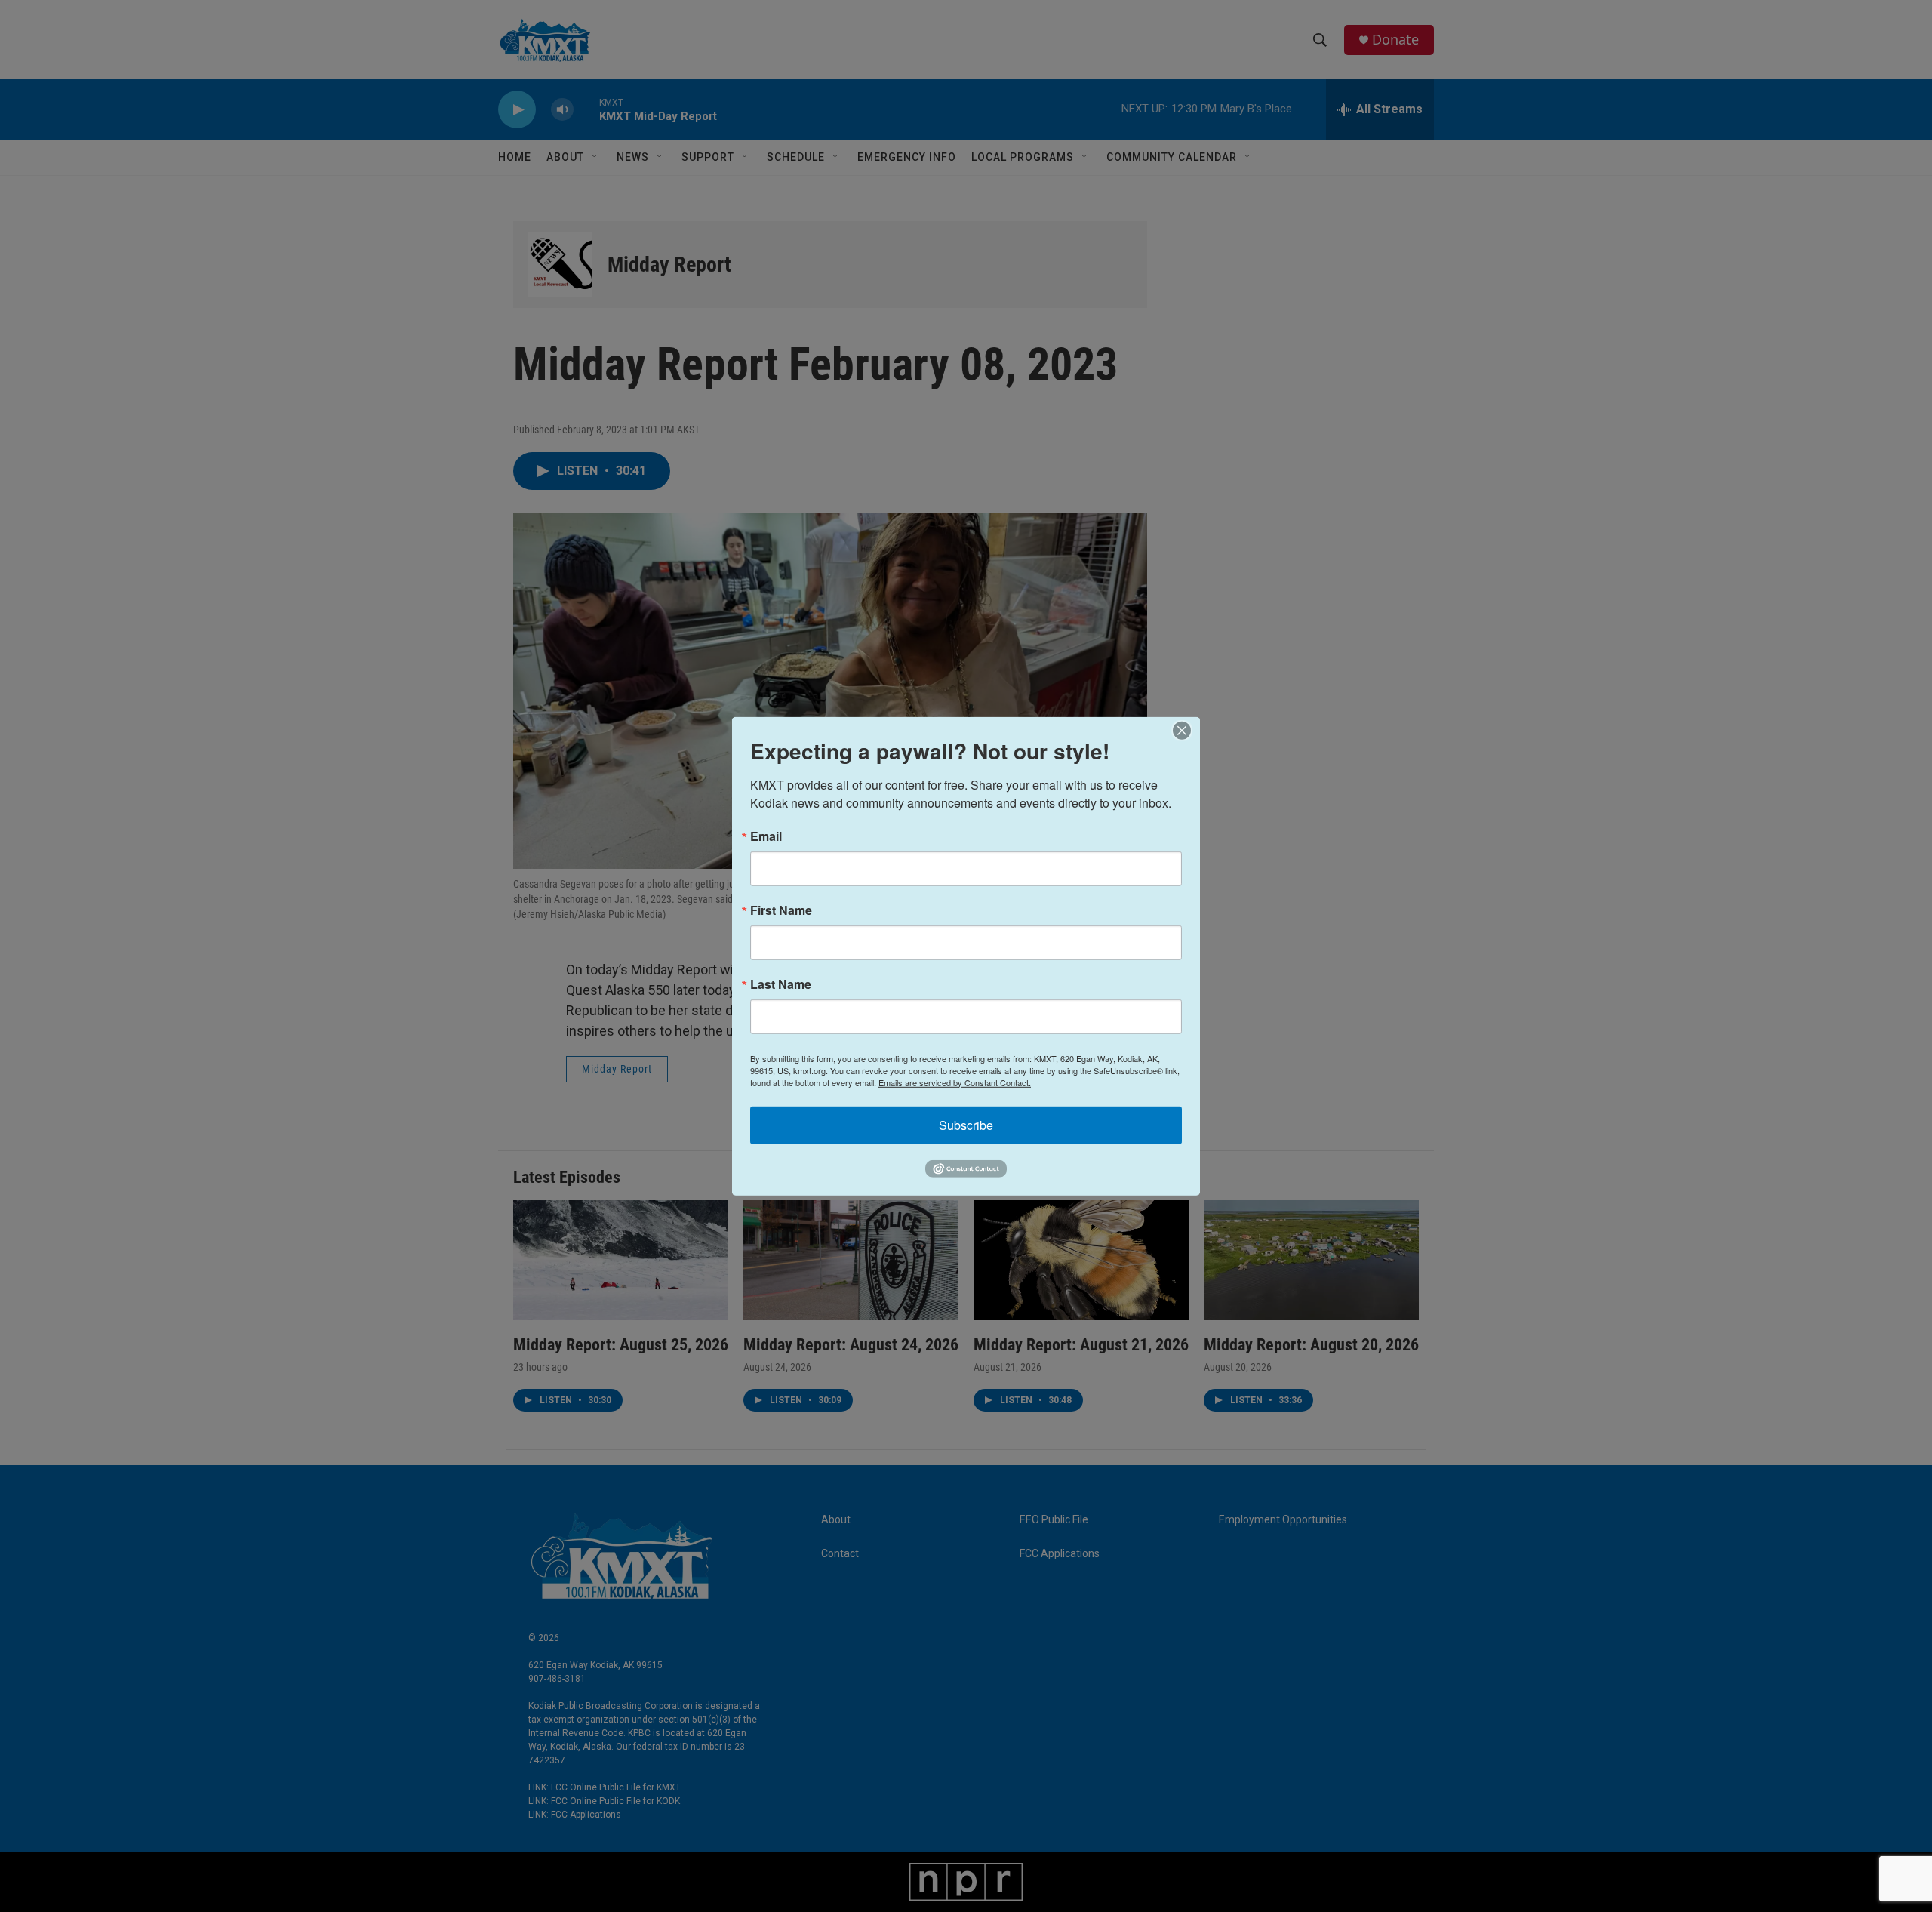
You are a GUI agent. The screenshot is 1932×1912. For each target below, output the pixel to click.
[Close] (1186, 730)
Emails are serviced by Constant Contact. (955, 1082)
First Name (781, 910)
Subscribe (966, 1124)
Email (766, 836)
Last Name (781, 984)
